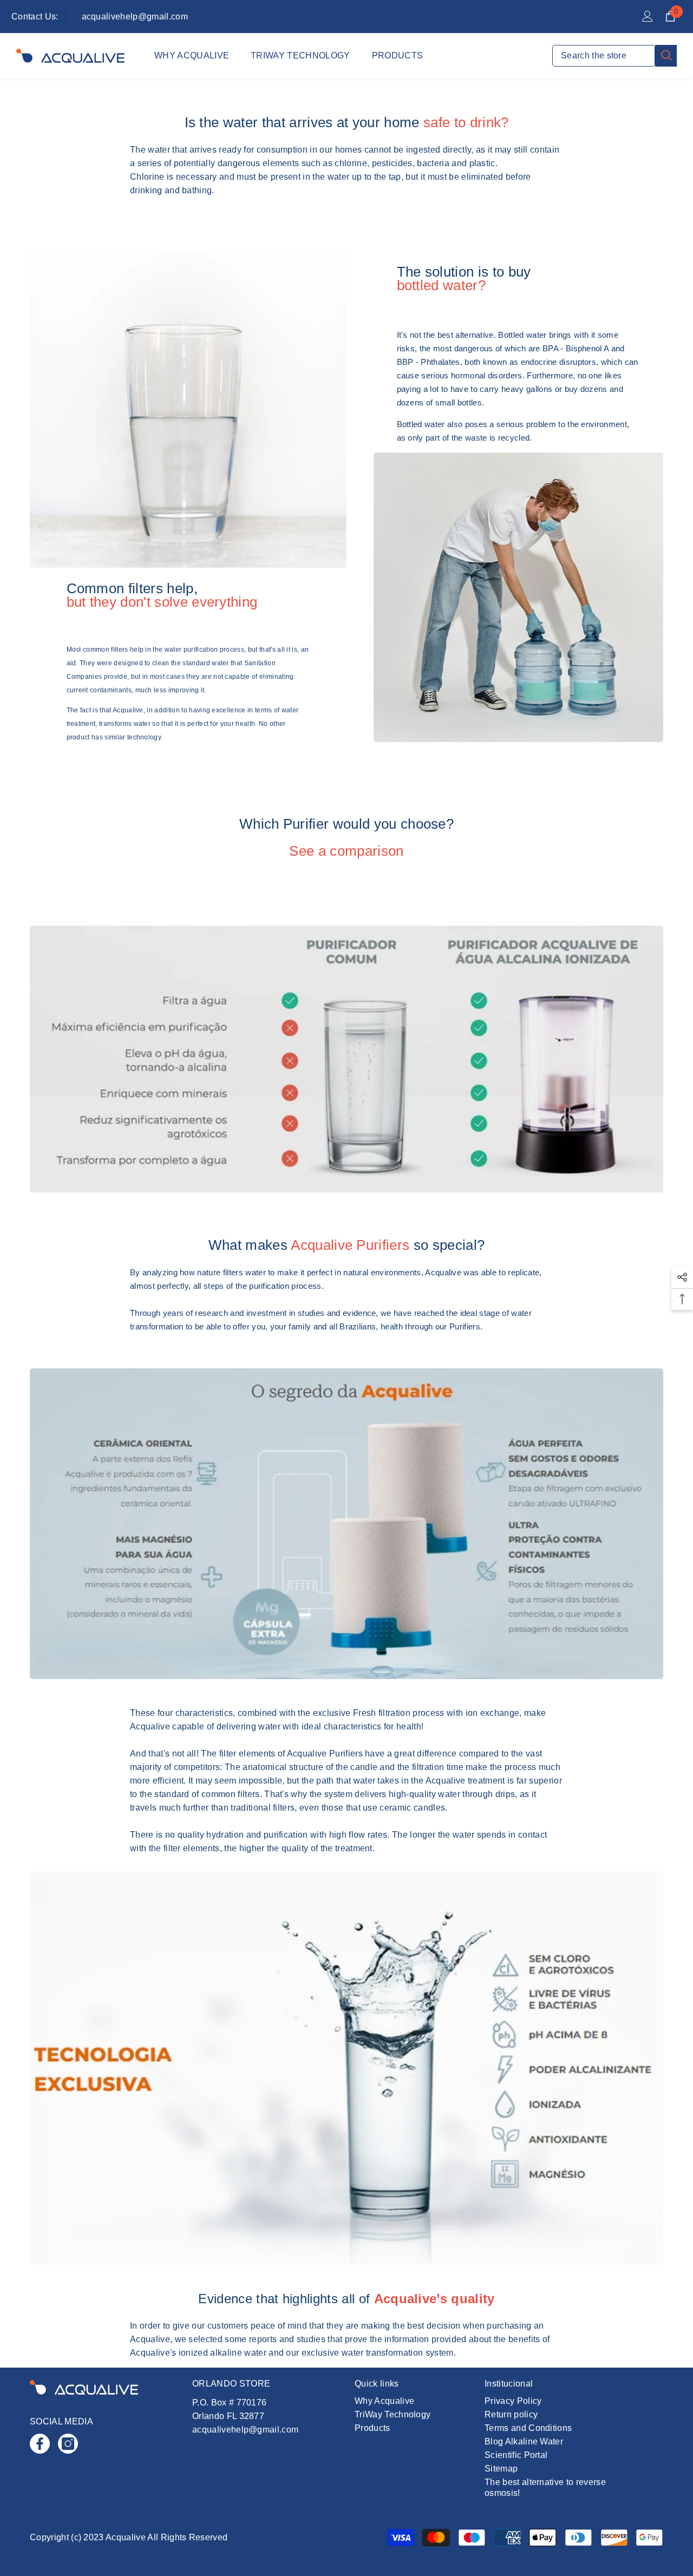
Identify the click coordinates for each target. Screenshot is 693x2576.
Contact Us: (35, 17)
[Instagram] (68, 2444)
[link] (188, 409)
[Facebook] (40, 2444)
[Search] (614, 56)
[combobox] (604, 56)
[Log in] (648, 16)
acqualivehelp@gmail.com (135, 17)
